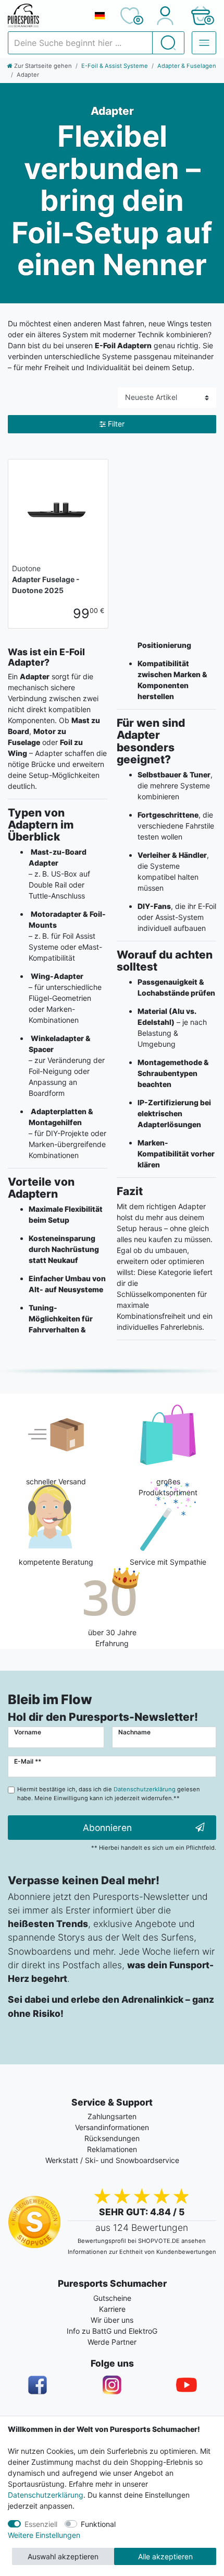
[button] (200, 16)
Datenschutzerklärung (46, 2495)
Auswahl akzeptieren (63, 2556)
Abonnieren (107, 1828)
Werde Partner (112, 2342)
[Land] (99, 16)
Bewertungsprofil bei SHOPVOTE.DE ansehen (142, 2241)
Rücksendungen (112, 2138)
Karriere (112, 2309)
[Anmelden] (165, 16)
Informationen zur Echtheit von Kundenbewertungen (142, 2252)
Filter (116, 424)
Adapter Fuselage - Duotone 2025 (46, 579)
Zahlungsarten (112, 2116)
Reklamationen (112, 2149)
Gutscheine (112, 2298)
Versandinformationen (112, 2127)
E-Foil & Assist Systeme (115, 66)
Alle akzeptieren (165, 2556)
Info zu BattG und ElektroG (112, 2331)
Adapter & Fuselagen (187, 66)
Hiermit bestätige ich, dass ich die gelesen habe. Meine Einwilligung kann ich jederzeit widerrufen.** (109, 1794)
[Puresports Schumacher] (47, 16)
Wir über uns (112, 2320)
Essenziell (41, 2524)
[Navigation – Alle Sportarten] (204, 43)
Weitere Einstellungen (44, 2535)
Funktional (98, 2524)
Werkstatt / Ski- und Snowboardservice (112, 2160)
